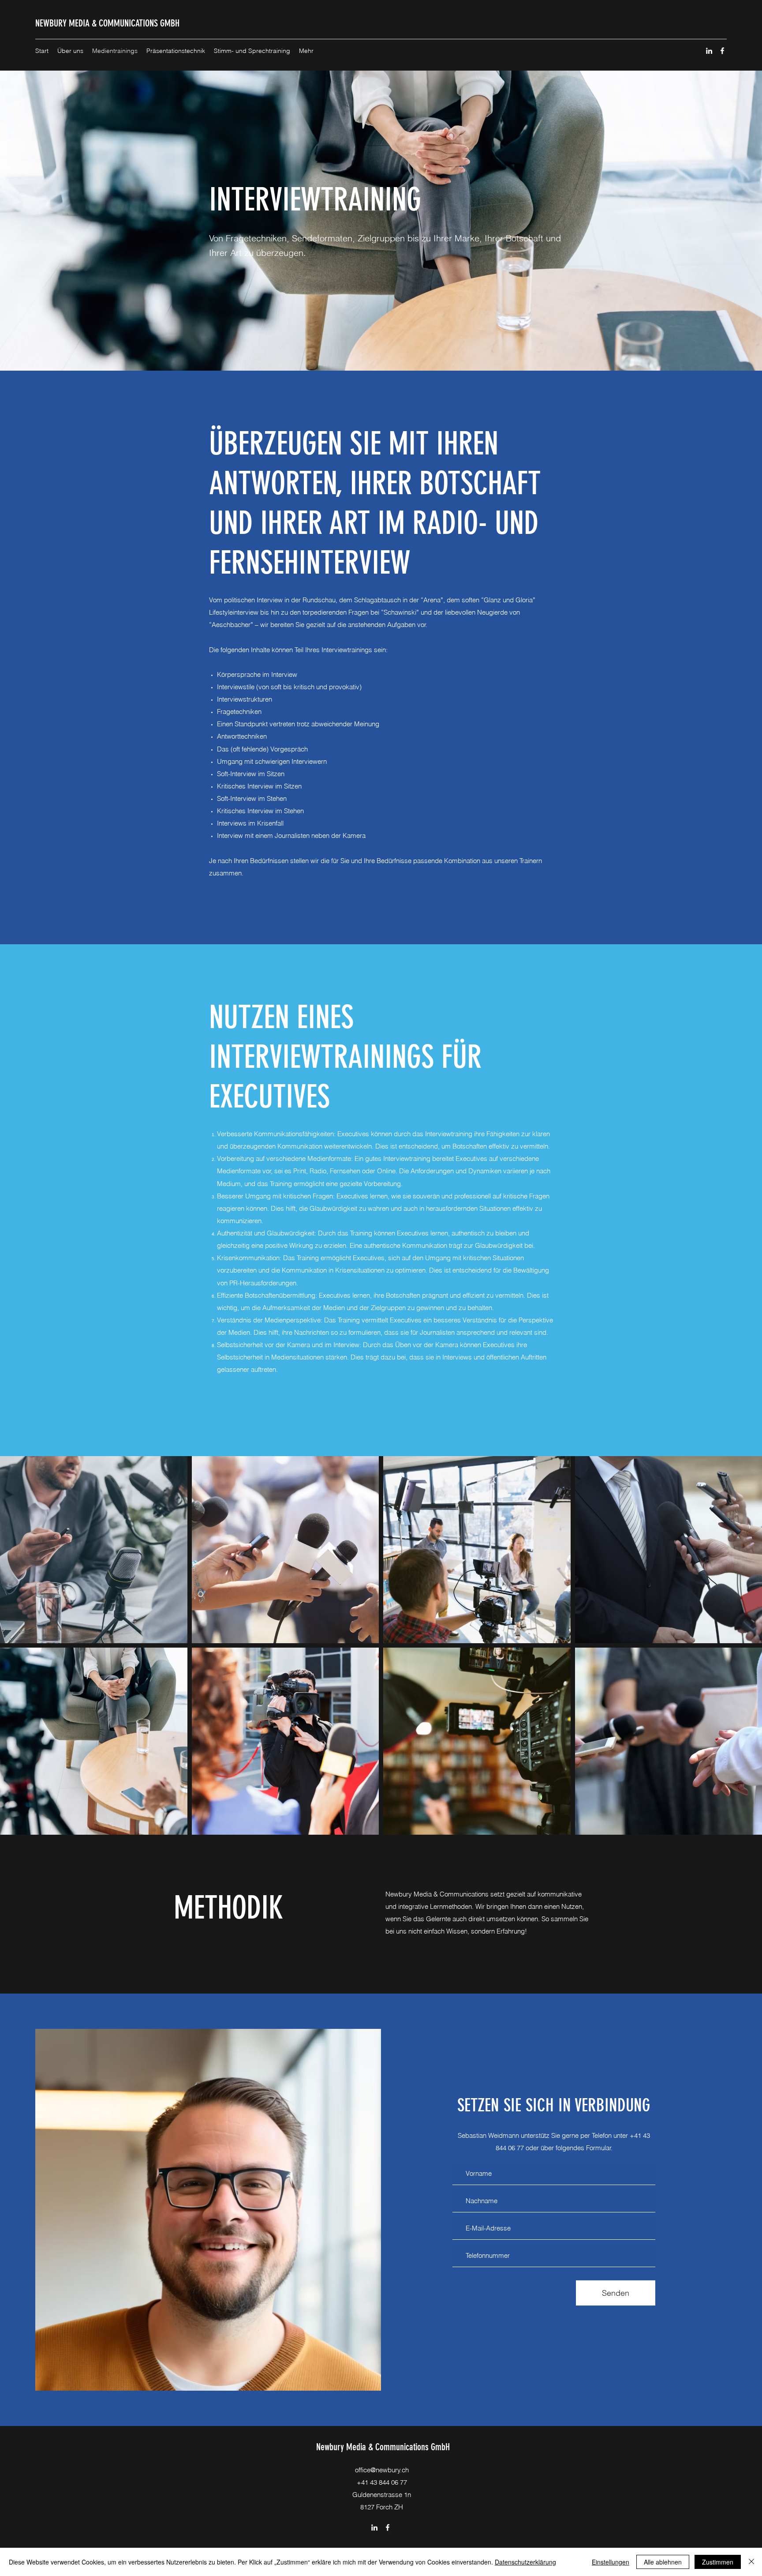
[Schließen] (751, 2562)
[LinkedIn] (709, 51)
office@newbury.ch (382, 2470)
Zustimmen (718, 2562)
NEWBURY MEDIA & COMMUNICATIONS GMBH (107, 23)
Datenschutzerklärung (525, 2562)
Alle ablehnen (663, 2562)
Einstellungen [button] (611, 2562)
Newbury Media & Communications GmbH (383, 2447)
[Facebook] (722, 51)
